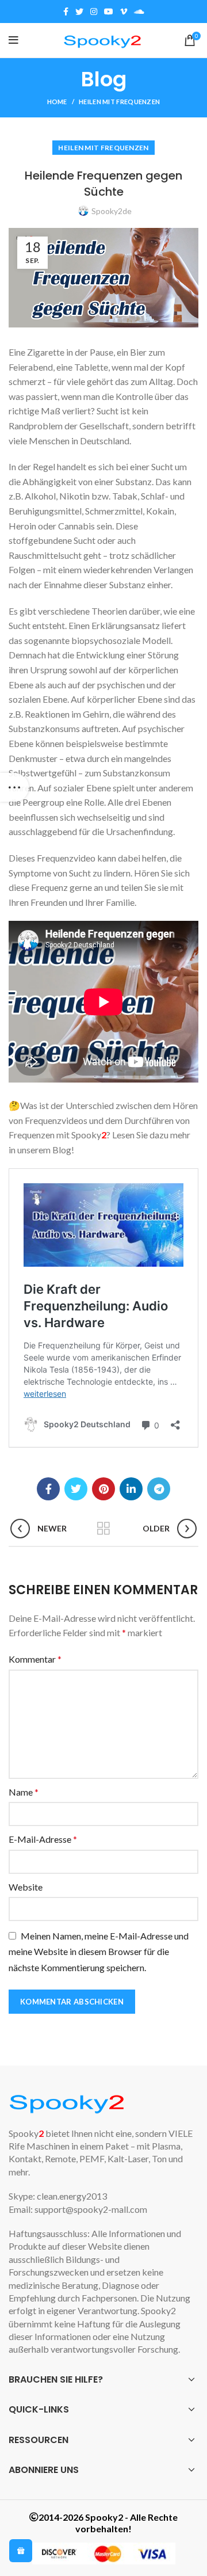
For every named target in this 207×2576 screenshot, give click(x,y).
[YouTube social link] (109, 12)
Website (26, 1887)
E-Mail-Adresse (43, 1839)
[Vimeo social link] (124, 12)
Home (57, 102)
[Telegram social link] (159, 1489)
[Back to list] (103, 1529)
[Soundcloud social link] (139, 12)
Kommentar (35, 1659)
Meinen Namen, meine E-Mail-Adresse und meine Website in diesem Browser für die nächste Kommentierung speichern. (99, 1952)
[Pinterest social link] (103, 1489)
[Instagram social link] (94, 12)
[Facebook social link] (66, 12)
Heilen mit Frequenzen (119, 102)
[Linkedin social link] (131, 1489)
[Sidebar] (14, 787)
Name (24, 1792)
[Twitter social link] (79, 12)
